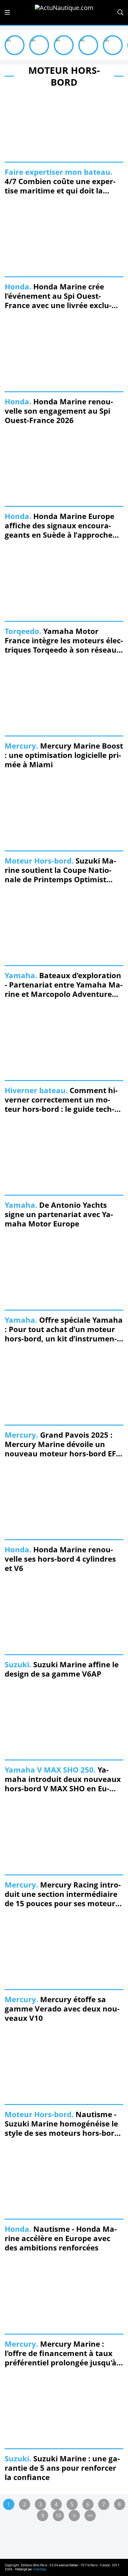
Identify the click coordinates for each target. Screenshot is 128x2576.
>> (90, 2516)
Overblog (39, 2569)
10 (58, 2516)
